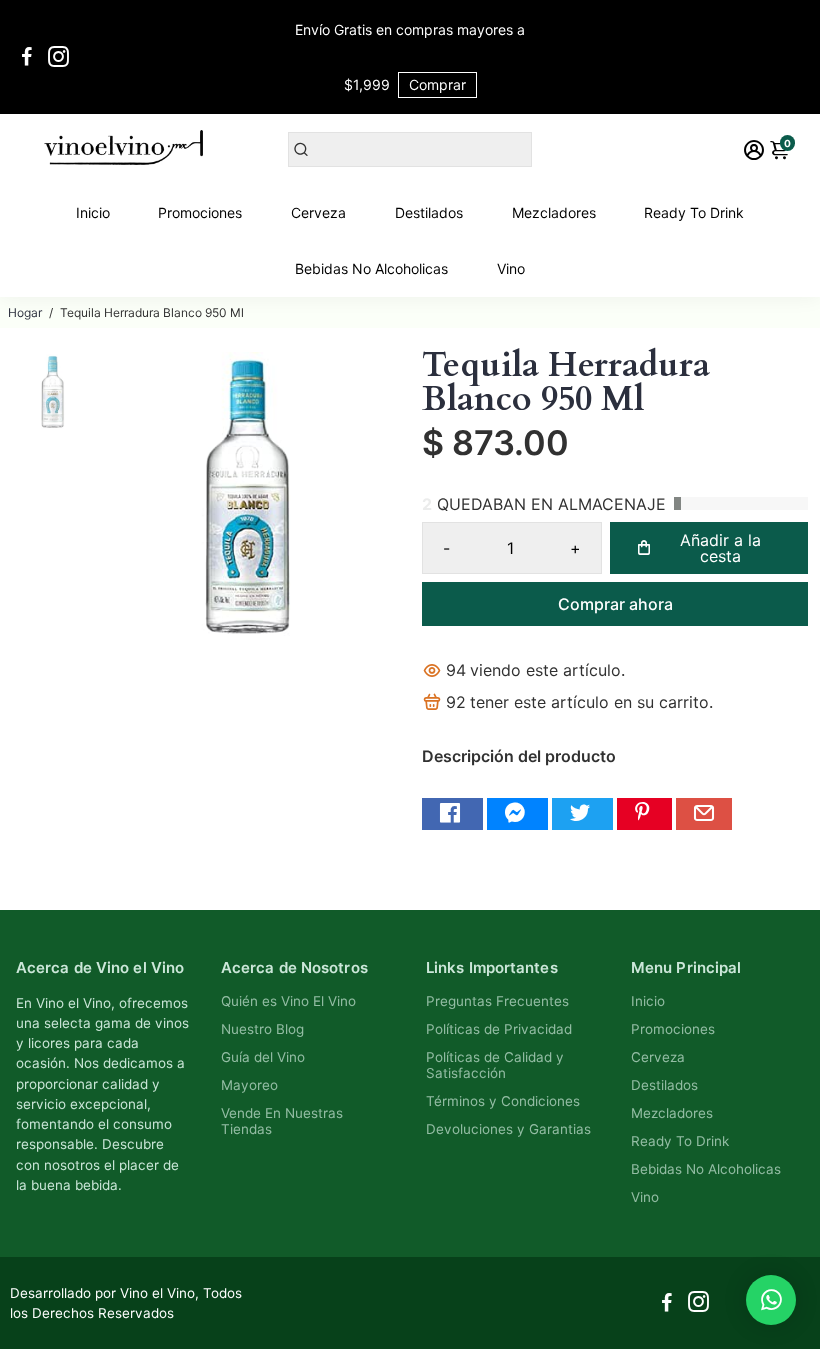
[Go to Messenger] (517, 814)
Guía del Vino (263, 1057)
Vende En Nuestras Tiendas (282, 1121)
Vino (511, 268)
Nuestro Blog (262, 1029)
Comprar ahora (615, 604)
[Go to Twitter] (582, 814)
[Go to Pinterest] (644, 814)
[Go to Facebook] (27, 57)
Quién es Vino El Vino (288, 1001)
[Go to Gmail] (704, 814)
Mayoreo (249, 1085)
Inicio (93, 212)
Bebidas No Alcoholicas (371, 268)
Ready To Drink (694, 212)
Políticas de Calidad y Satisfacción (495, 1065)
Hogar (25, 312)
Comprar (437, 84)
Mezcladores (554, 212)
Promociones (200, 212)
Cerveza (318, 212)
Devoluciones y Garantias (508, 1129)
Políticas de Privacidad (499, 1029)
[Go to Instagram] (58, 57)
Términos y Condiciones (503, 1101)
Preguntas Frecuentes (497, 1001)
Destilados (429, 212)
